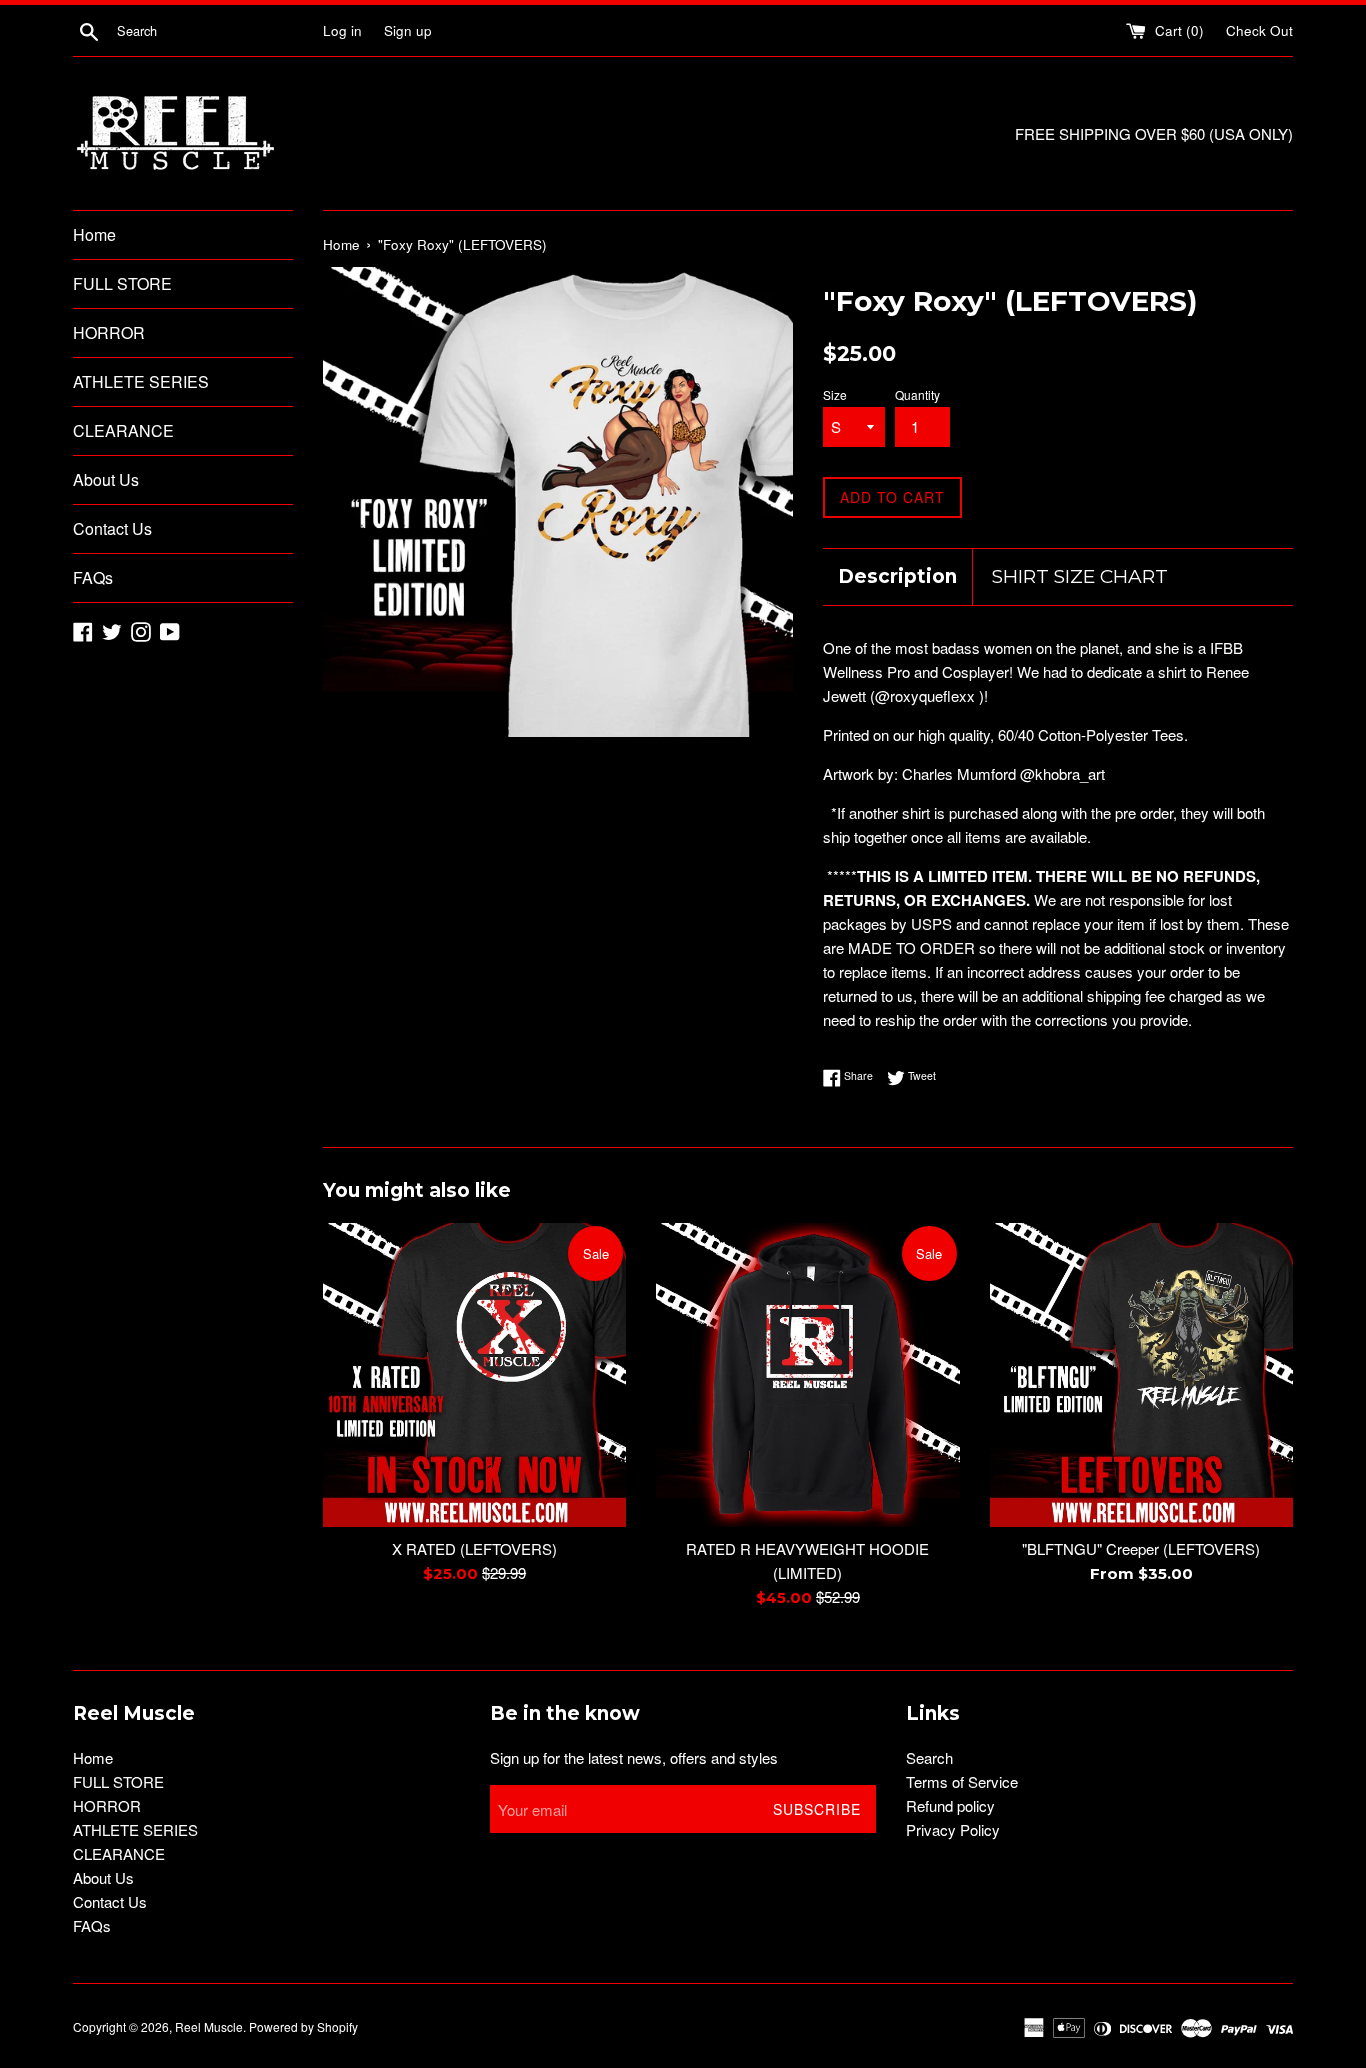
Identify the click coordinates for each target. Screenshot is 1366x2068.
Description (897, 576)
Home (94, 234)
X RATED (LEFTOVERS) (474, 1548)
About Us (106, 479)
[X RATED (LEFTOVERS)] (474, 1374)
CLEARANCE (123, 430)
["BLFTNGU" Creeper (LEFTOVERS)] (1141, 1374)
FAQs (93, 577)
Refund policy (950, 1805)
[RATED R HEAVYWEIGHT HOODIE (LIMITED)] (807, 1374)
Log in (342, 30)
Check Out (1259, 30)
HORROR (109, 332)
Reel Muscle (209, 2026)
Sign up (408, 30)
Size (835, 394)
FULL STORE (122, 283)
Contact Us (112, 528)
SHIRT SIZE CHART (1080, 576)
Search (929, 1757)
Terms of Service (962, 1781)
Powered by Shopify (303, 2026)
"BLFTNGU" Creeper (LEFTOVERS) (1141, 1548)
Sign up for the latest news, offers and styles (634, 1757)
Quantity (917, 394)
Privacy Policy (953, 1829)
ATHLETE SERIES (141, 381)
